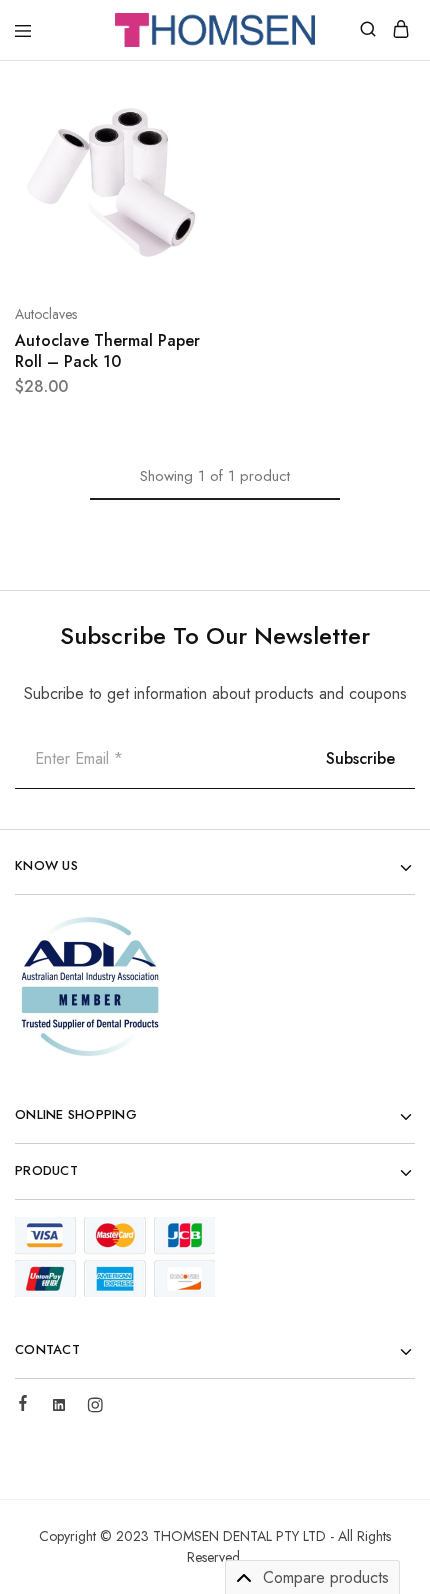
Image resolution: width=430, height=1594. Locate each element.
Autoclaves (46, 314)
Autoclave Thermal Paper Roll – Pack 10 (107, 351)
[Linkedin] (59, 1408)
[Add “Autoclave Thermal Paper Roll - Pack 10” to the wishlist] (171, 178)
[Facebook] (23, 1406)
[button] (171, 104)
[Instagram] (95, 1408)
